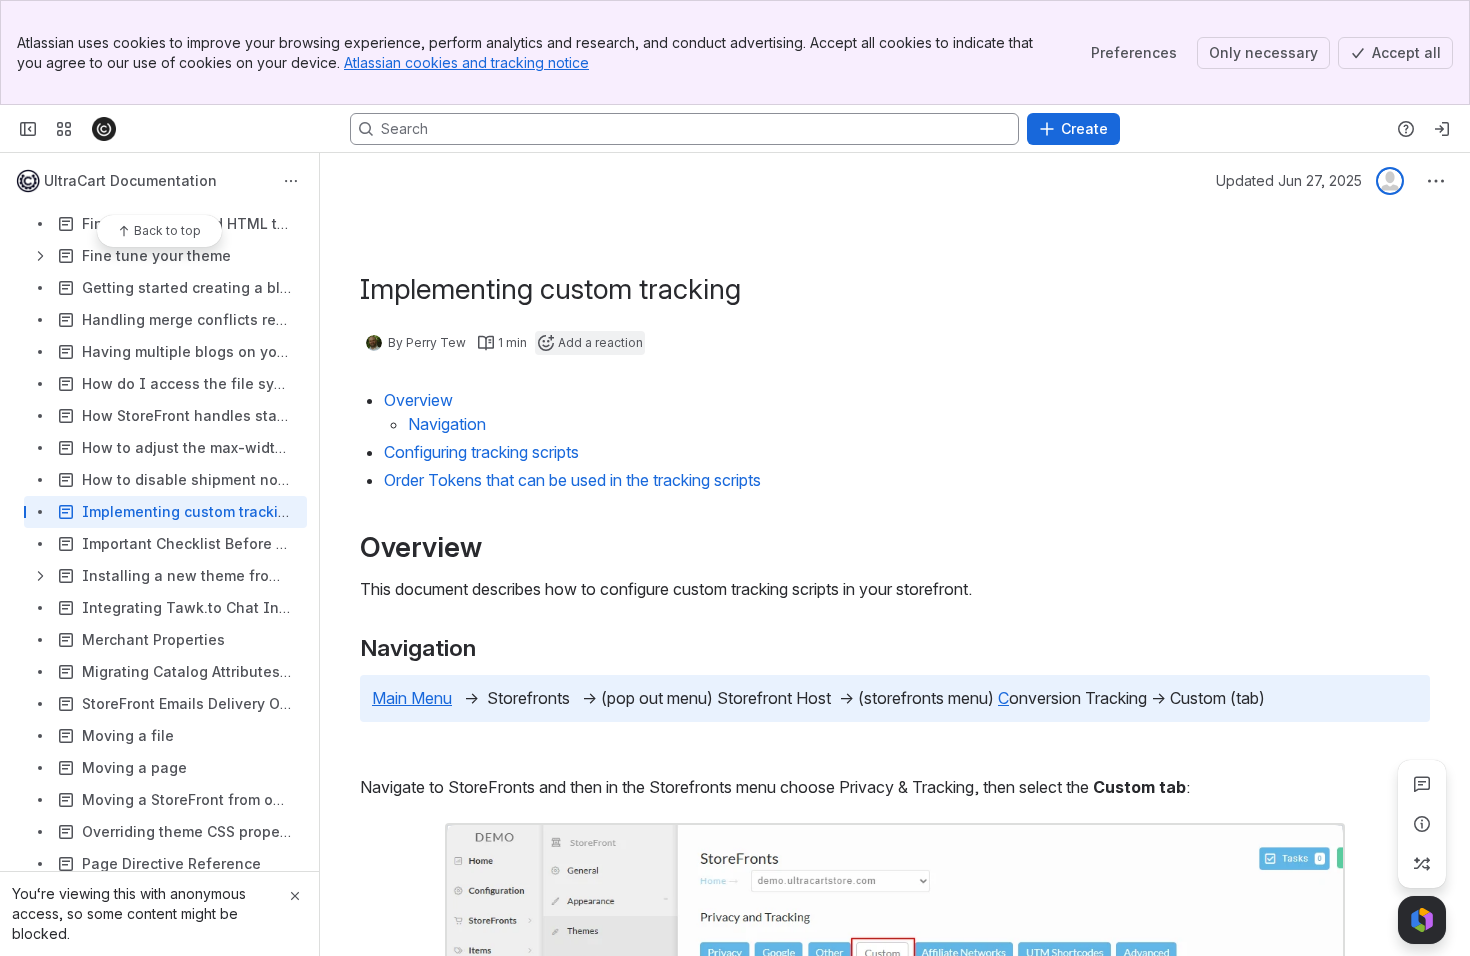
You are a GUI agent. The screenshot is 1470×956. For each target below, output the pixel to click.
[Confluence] (104, 129)
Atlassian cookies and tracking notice (466, 62)
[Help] (1406, 129)
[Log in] (1442, 129)
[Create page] (1422, 864)
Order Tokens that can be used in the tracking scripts (572, 480)
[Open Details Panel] (1422, 824)
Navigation (447, 424)
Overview (418, 400)
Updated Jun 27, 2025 (1289, 180)
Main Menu (412, 698)
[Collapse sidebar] (28, 129)
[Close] (295, 896)
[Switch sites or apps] (64, 129)
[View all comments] (1422, 784)
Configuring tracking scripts (481, 452)
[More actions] (291, 181)
